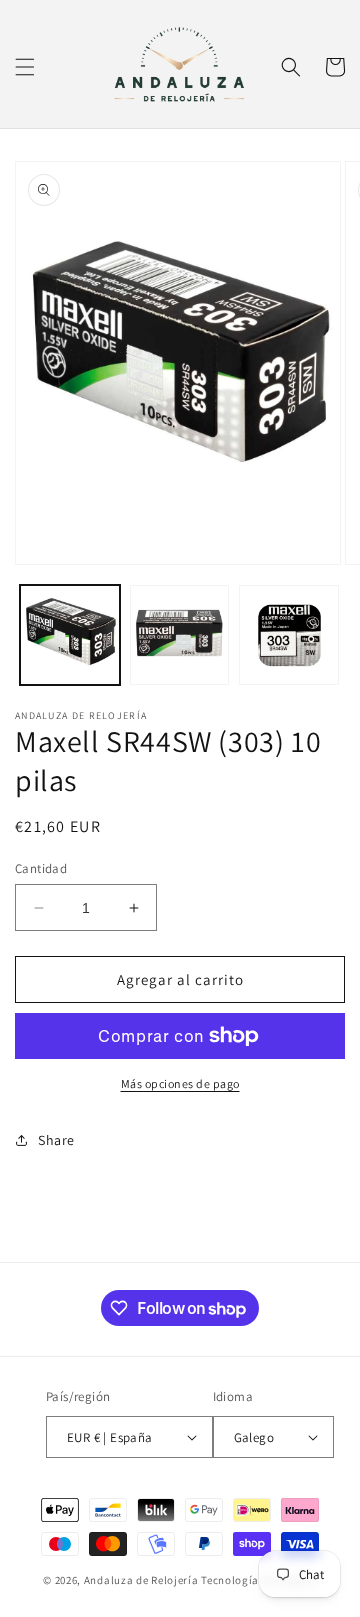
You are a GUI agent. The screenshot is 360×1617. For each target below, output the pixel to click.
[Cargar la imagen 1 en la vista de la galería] (70, 635)
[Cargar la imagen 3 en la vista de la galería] (289, 635)
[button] (25, 67)
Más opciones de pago (180, 1083)
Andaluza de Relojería (141, 1580)
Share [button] (56, 1140)
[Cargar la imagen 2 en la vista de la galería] (180, 635)
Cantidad (41, 868)
